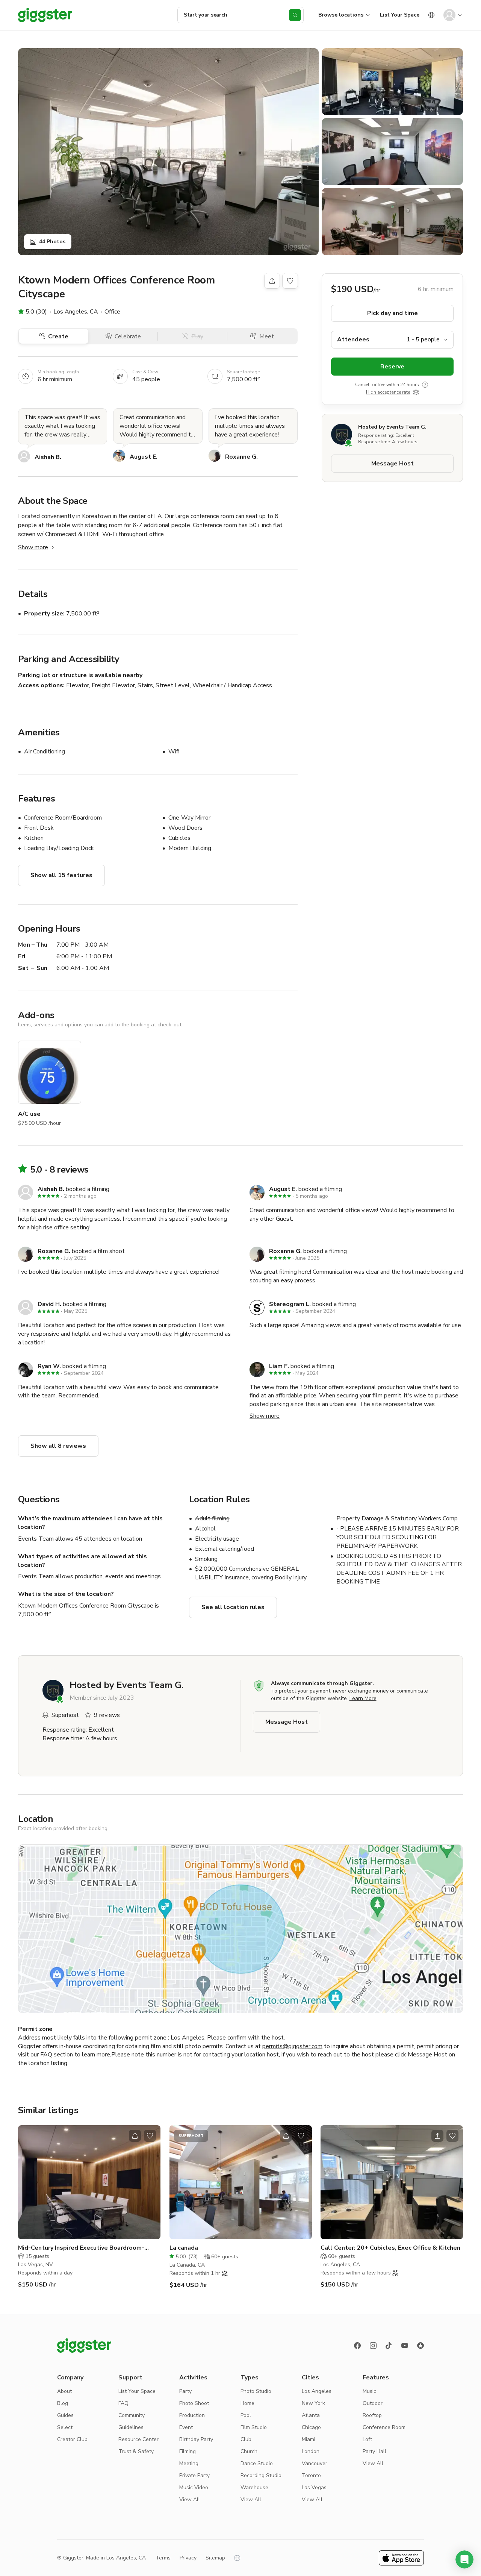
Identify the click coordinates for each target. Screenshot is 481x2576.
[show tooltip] (425, 384)
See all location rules (233, 1607)
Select (65, 2427)
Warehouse (254, 2487)
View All (190, 2499)
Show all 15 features (61, 875)
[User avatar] (449, 15)
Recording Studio (261, 2475)
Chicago (311, 2427)
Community (132, 2415)
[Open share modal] (135, 2136)
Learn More (363, 1698)
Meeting (189, 2463)
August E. (144, 457)
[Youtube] (405, 2346)
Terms (163, 2558)
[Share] (272, 281)
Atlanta (311, 2415)
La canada (184, 2248)
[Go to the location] (89, 2182)
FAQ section (57, 2055)
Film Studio (254, 2427)
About (64, 2391)
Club (246, 2439)
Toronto (311, 2475)
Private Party (194, 2475)
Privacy (188, 2558)
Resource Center (138, 2439)
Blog (63, 2403)
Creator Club (72, 2439)
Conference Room (384, 2427)
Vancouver (315, 2463)
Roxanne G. (241, 457)
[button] (464, 2559)
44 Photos (52, 242)
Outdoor (373, 2403)
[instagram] (373, 2346)
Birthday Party (196, 2439)
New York (313, 2403)
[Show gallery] (168, 152)
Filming (188, 2451)
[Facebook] (357, 2346)
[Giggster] (45, 15)
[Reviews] (420, 2346)
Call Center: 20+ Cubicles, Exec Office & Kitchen (390, 2248)
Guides (65, 2415)
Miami (309, 2439)
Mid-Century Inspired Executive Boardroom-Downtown (81, 2248)
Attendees (353, 339)
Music (369, 2391)
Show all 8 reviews (58, 1446)
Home (247, 2403)
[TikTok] (389, 2346)
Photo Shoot (194, 2403)
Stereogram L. (290, 1304)
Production (192, 2415)
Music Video (194, 2487)
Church (249, 2451)
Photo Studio (256, 2391)
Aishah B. (48, 457)
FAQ (123, 2403)
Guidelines (131, 2427)
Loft (367, 2439)
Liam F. (279, 1366)
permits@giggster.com (292, 2046)
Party (185, 2391)
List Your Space (400, 15)
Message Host (393, 463)
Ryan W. (49, 1366)
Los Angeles (317, 2391)
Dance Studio (257, 2463)
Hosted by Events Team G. (392, 427)
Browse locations (341, 15)
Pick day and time (393, 313)
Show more (33, 547)
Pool (246, 2415)
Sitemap (215, 2558)
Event (186, 2427)
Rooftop (372, 2415)
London (311, 2451)
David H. (49, 1304)
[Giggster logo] (84, 2346)
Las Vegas (314, 2487)
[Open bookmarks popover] (290, 281)
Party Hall (374, 2451)
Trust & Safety (136, 2451)
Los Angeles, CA (76, 312)
